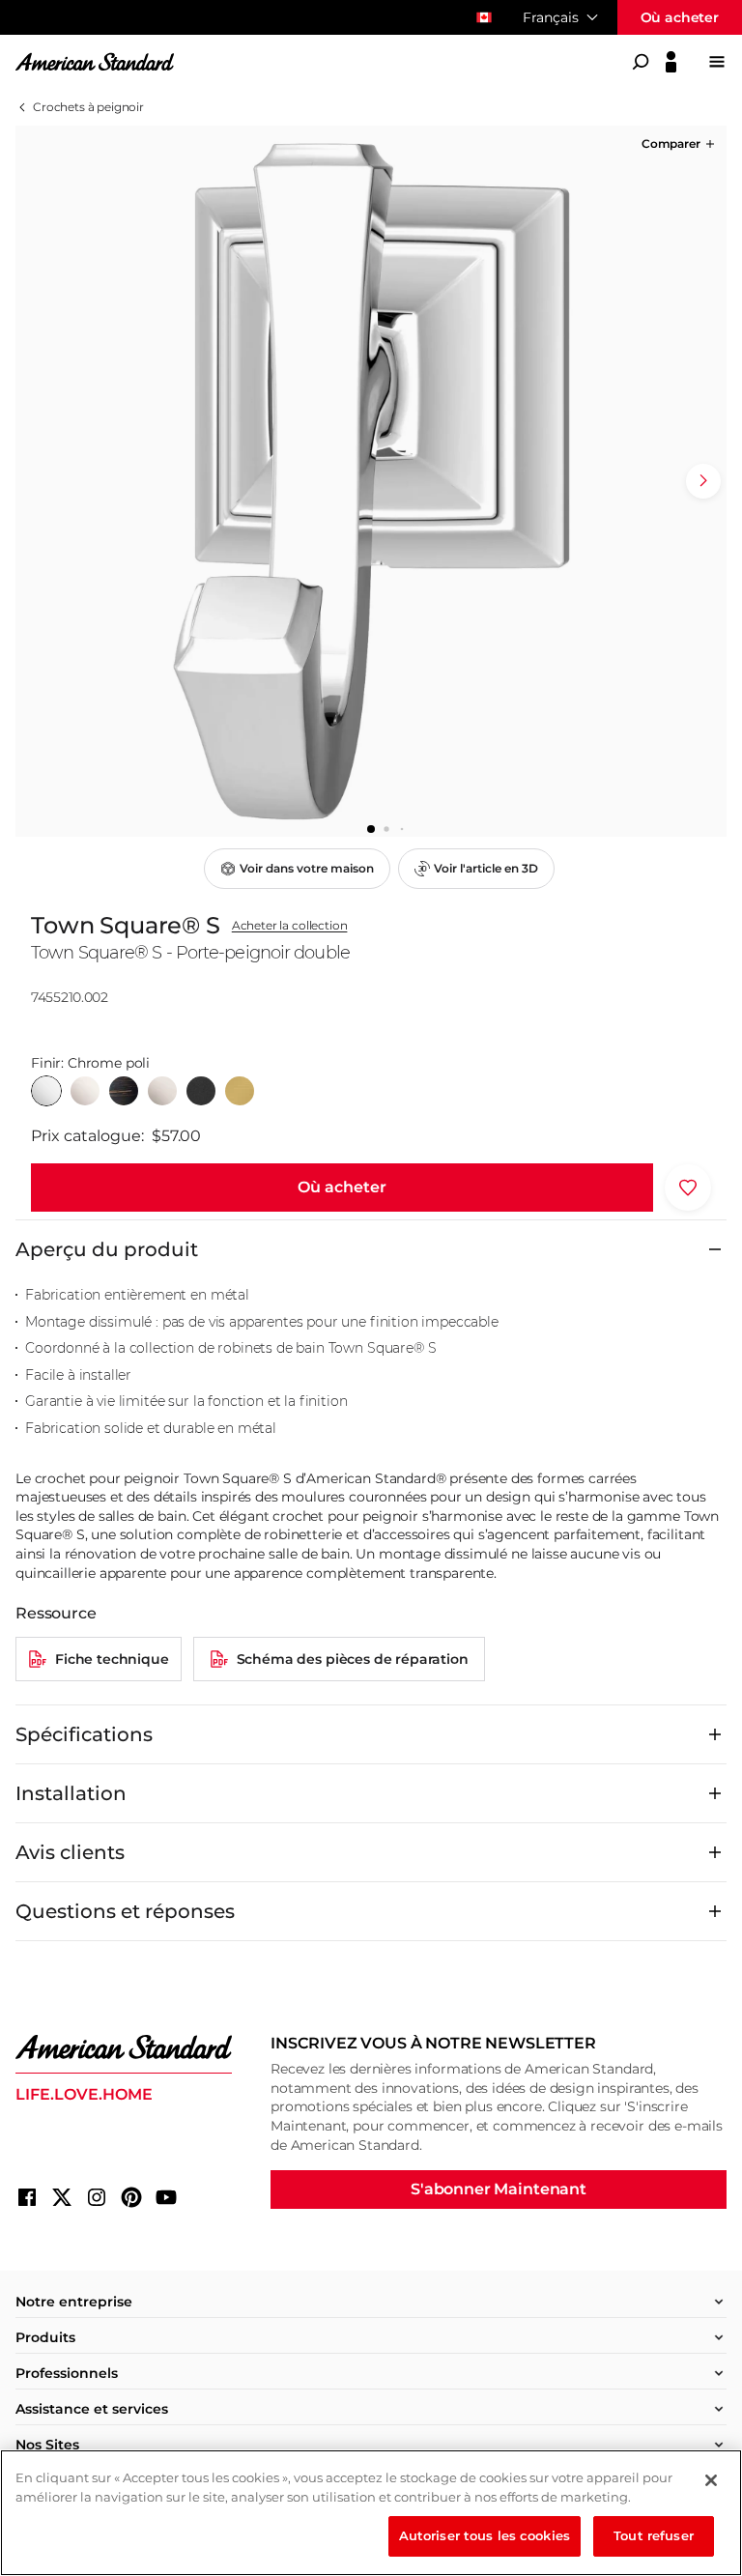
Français (551, 17)
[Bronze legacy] (124, 1091)
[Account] (671, 62)
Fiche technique (112, 1659)
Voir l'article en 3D (486, 868)
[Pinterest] (131, 2197)
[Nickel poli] (85, 1091)
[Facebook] (27, 2197)
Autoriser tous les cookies (485, 2535)
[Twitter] (62, 2197)
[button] (680, 144)
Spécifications (84, 1734)
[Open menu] (717, 62)
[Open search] (641, 62)
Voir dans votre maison (307, 868)
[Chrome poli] (46, 1091)
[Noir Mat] (201, 1091)
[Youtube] (166, 2197)
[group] (371, 481)
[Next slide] (703, 481)
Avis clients (70, 1852)
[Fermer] (711, 2480)
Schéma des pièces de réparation (353, 1659)
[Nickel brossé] (162, 1091)
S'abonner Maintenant (499, 2189)
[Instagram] (97, 2197)
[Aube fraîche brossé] (240, 1091)
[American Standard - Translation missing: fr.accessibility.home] (124, 2047)
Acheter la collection (290, 926)
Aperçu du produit (107, 1249)
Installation (71, 1793)
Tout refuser (654, 2535)
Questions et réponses (125, 1911)
